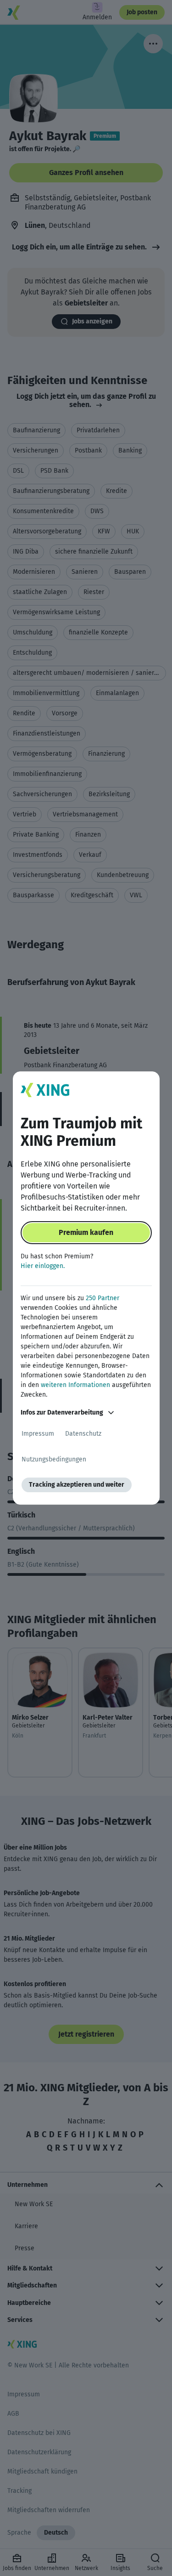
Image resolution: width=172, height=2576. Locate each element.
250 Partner (103, 1298)
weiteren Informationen (75, 1385)
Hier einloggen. (43, 1266)
